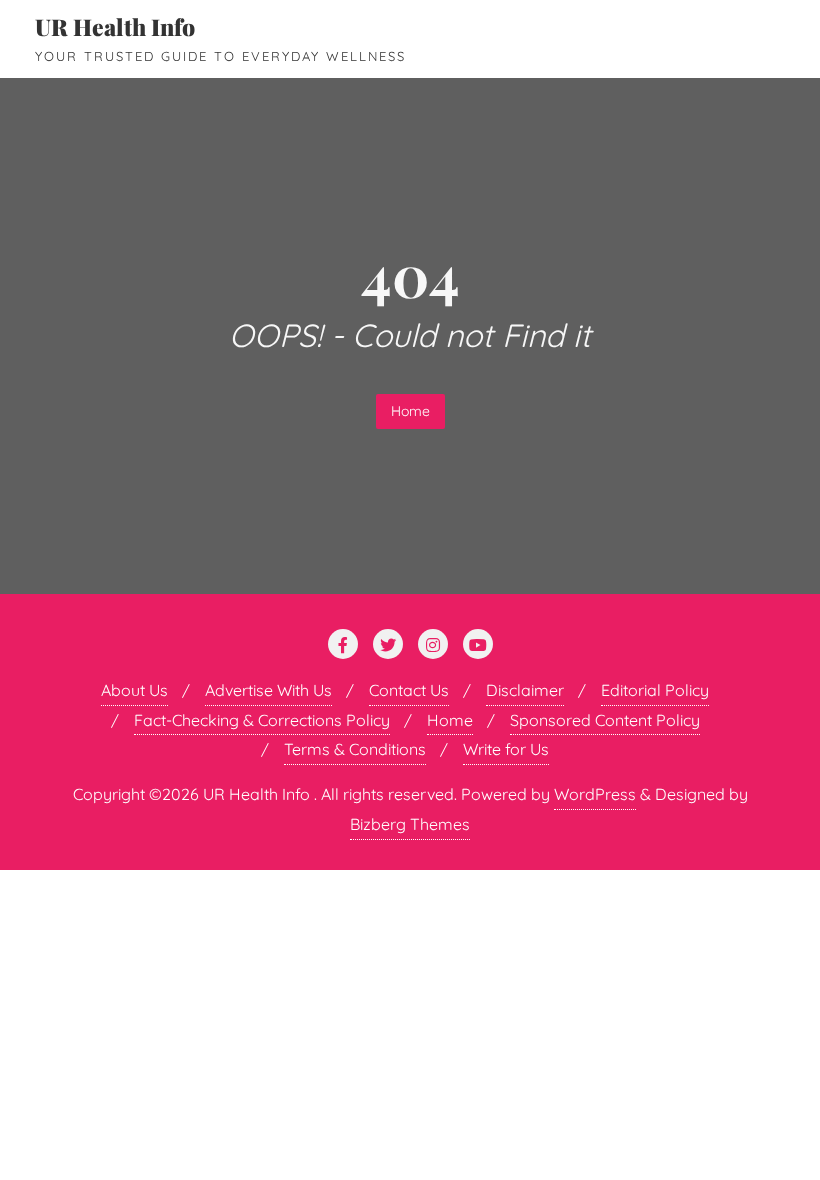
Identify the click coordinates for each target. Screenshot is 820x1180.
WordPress (595, 794)
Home (410, 411)
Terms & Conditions (355, 749)
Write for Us (506, 749)
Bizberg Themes (410, 824)
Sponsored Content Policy (605, 720)
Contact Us (409, 690)
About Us (134, 690)
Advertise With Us (268, 690)
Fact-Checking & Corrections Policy (262, 720)
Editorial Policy (655, 690)
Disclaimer (525, 690)
